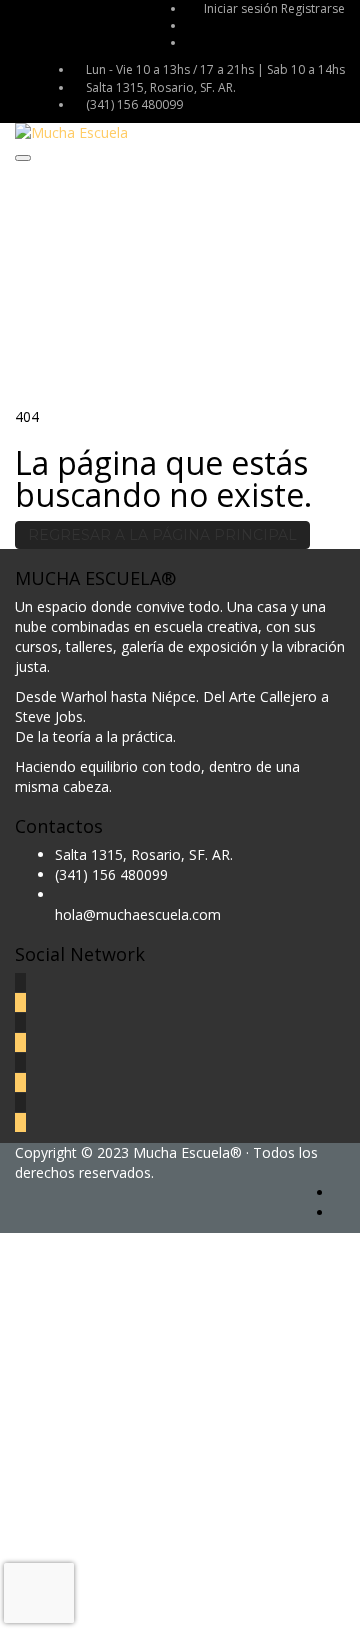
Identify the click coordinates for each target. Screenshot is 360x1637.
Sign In (160, 1606)
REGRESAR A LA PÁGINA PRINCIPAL (162, 535)
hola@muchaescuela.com (138, 914)
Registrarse (313, 8)
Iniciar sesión (242, 8)
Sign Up (112, 1606)
